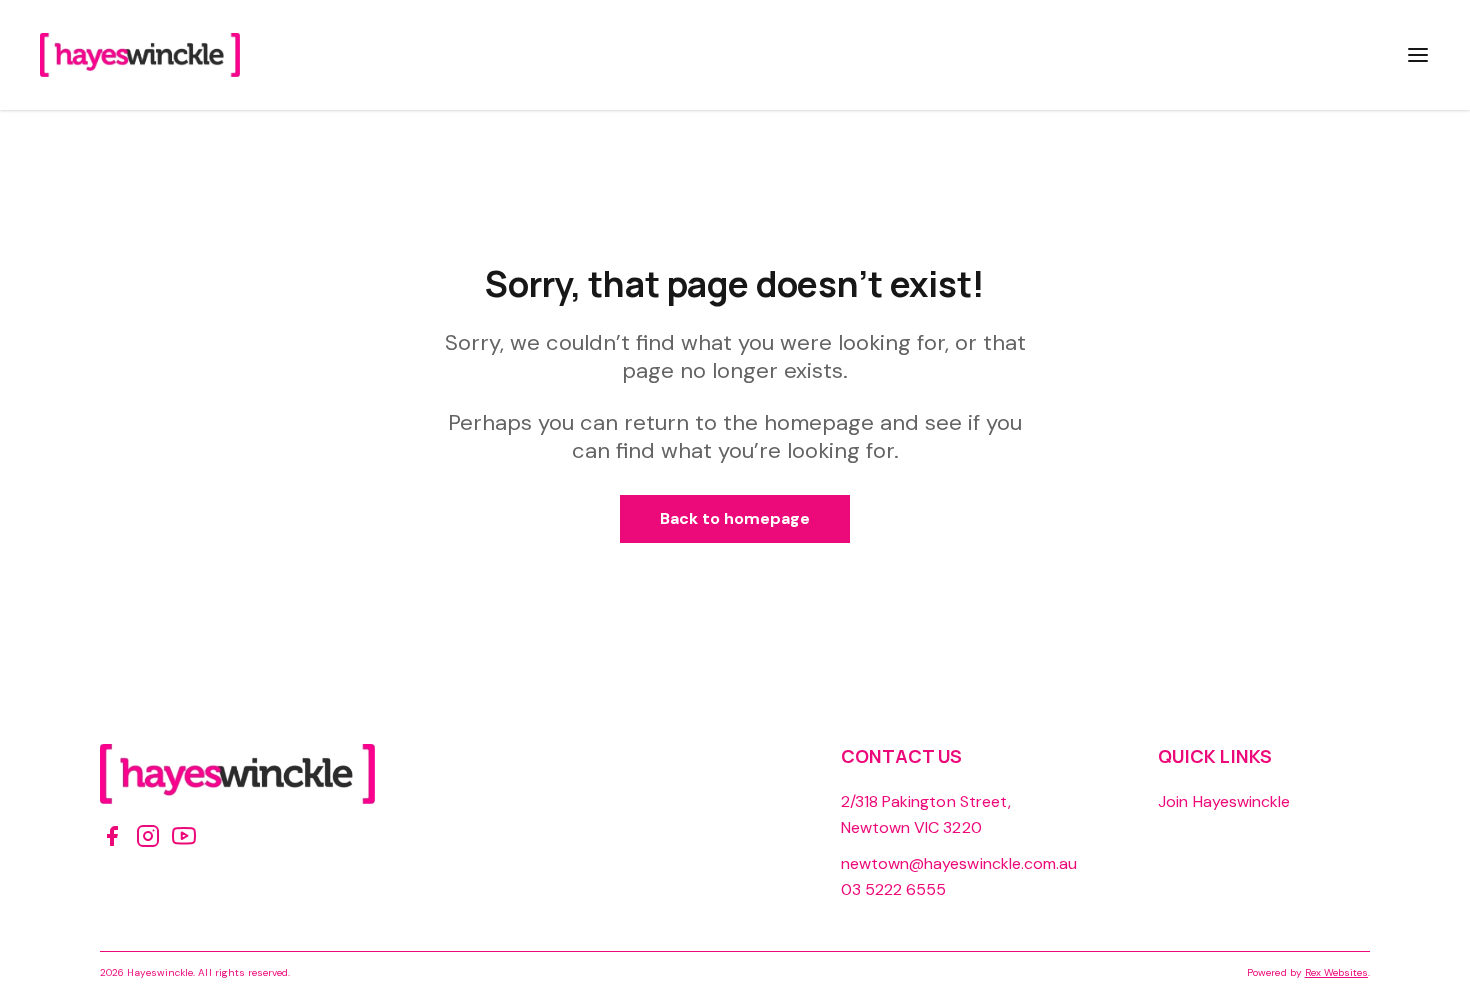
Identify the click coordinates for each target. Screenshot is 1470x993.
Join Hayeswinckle (1224, 801)
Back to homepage (735, 518)
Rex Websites (1336, 972)
